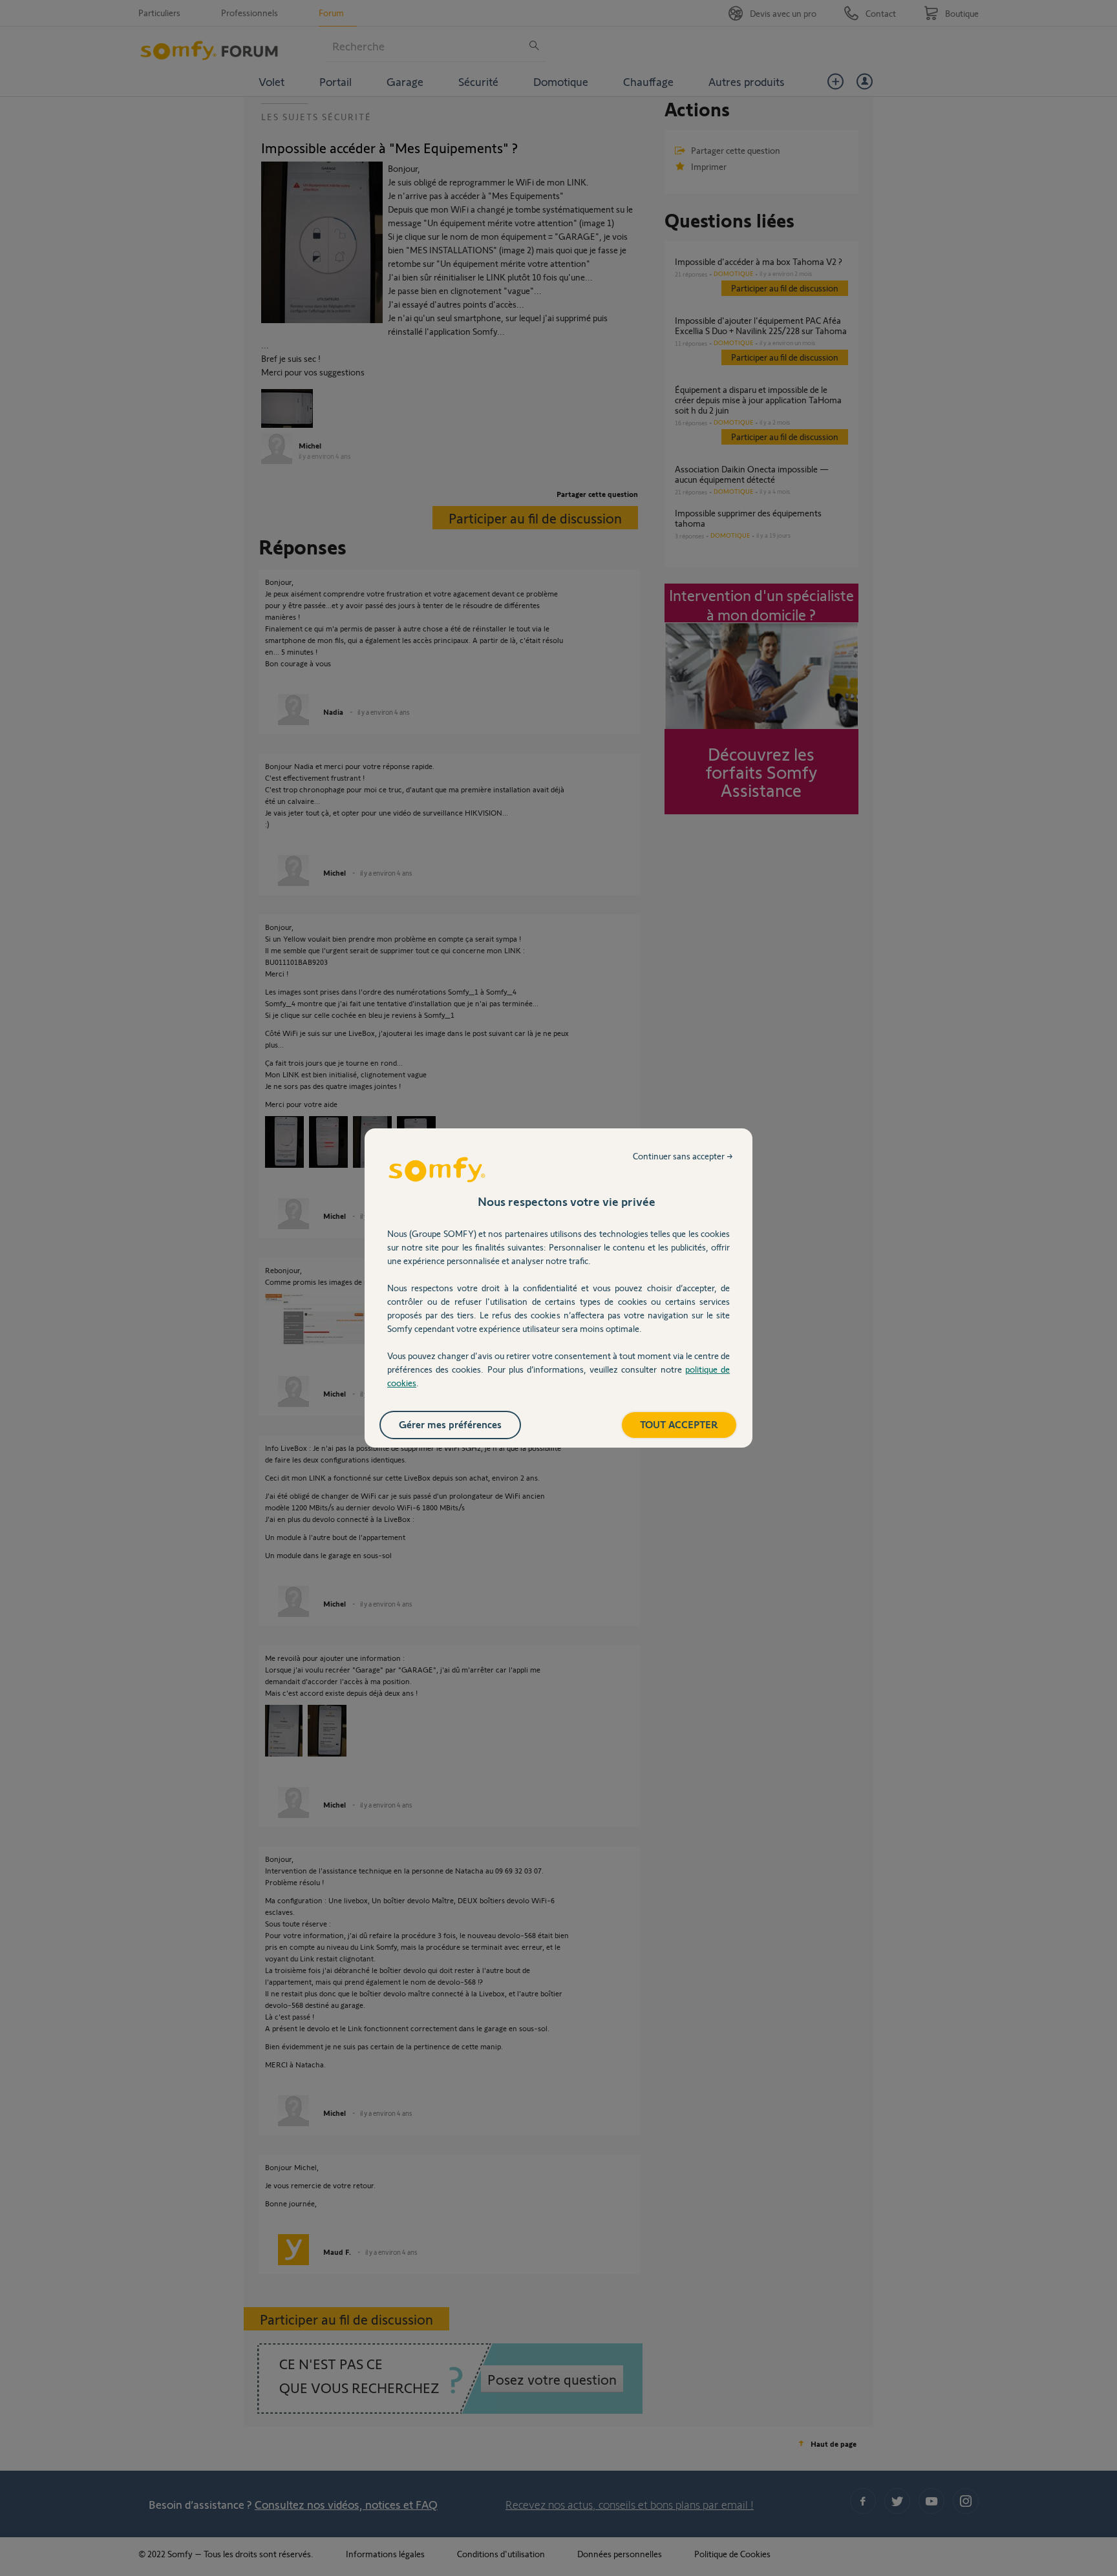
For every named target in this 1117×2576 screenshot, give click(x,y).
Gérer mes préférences (450, 1424)
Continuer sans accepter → (683, 1156)
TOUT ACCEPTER (679, 1424)
